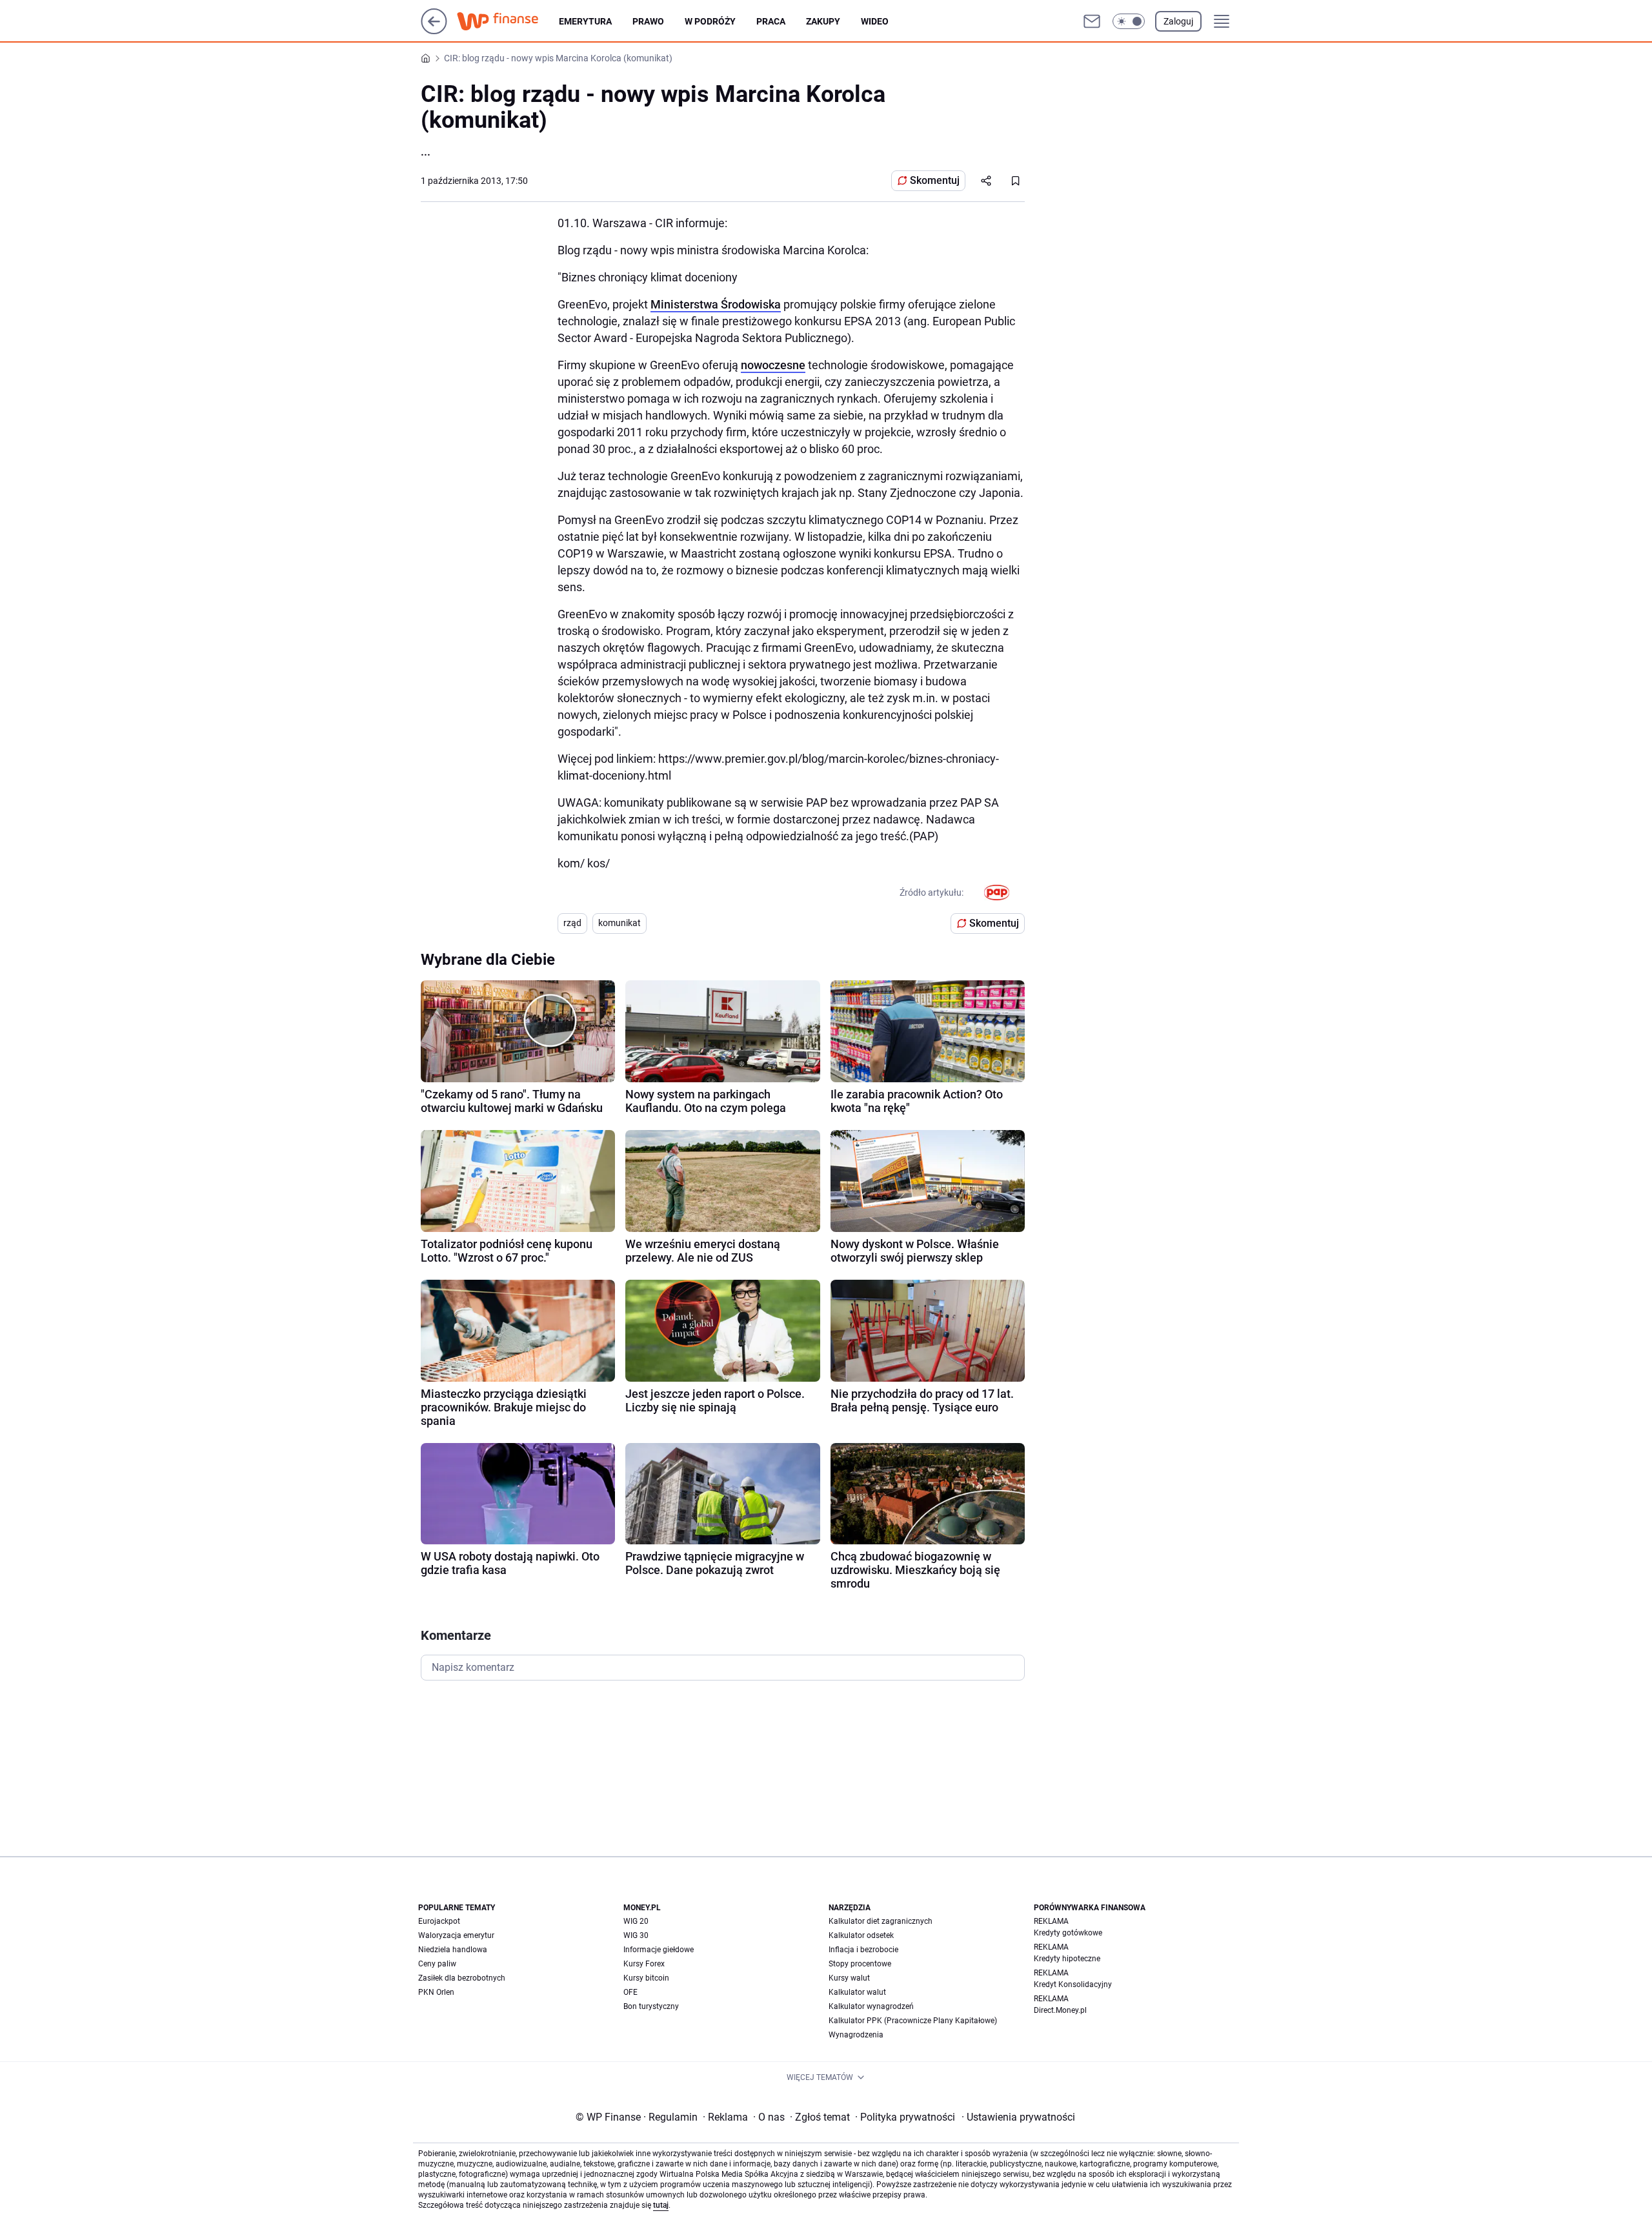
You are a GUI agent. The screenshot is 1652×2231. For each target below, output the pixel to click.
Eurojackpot (439, 1921)
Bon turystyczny (651, 2006)
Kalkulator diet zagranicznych (881, 1921)
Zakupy (823, 21)
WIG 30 (636, 1935)
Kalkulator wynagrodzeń (871, 2006)
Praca (771, 21)
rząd (572, 923)
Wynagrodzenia (856, 2035)
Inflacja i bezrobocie (863, 1950)
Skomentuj (935, 180)
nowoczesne (773, 365)
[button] (1129, 21)
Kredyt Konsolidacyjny (1073, 1984)
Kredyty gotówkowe (1068, 1933)
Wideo (875, 21)
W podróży (710, 21)
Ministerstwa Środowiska (716, 304)
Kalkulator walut (857, 1992)
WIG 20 (636, 1921)
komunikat (619, 923)
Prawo (648, 21)
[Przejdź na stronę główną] (434, 31)
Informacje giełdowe (659, 1950)
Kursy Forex (644, 1964)
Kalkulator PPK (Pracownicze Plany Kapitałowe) (913, 2021)
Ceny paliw (437, 1964)
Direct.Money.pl (1060, 2010)
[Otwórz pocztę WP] (1092, 21)
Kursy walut (849, 1978)
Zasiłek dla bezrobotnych (462, 1978)
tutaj (661, 2205)
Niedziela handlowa (453, 1950)
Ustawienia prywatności (1018, 2117)
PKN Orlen (436, 1992)
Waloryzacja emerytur (456, 1935)
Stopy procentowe (860, 1964)
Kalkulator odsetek (861, 1935)
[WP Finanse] (508, 21)
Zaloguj (1178, 21)
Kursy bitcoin (646, 1978)
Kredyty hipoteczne (1067, 1959)
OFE (630, 1992)
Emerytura (585, 21)
